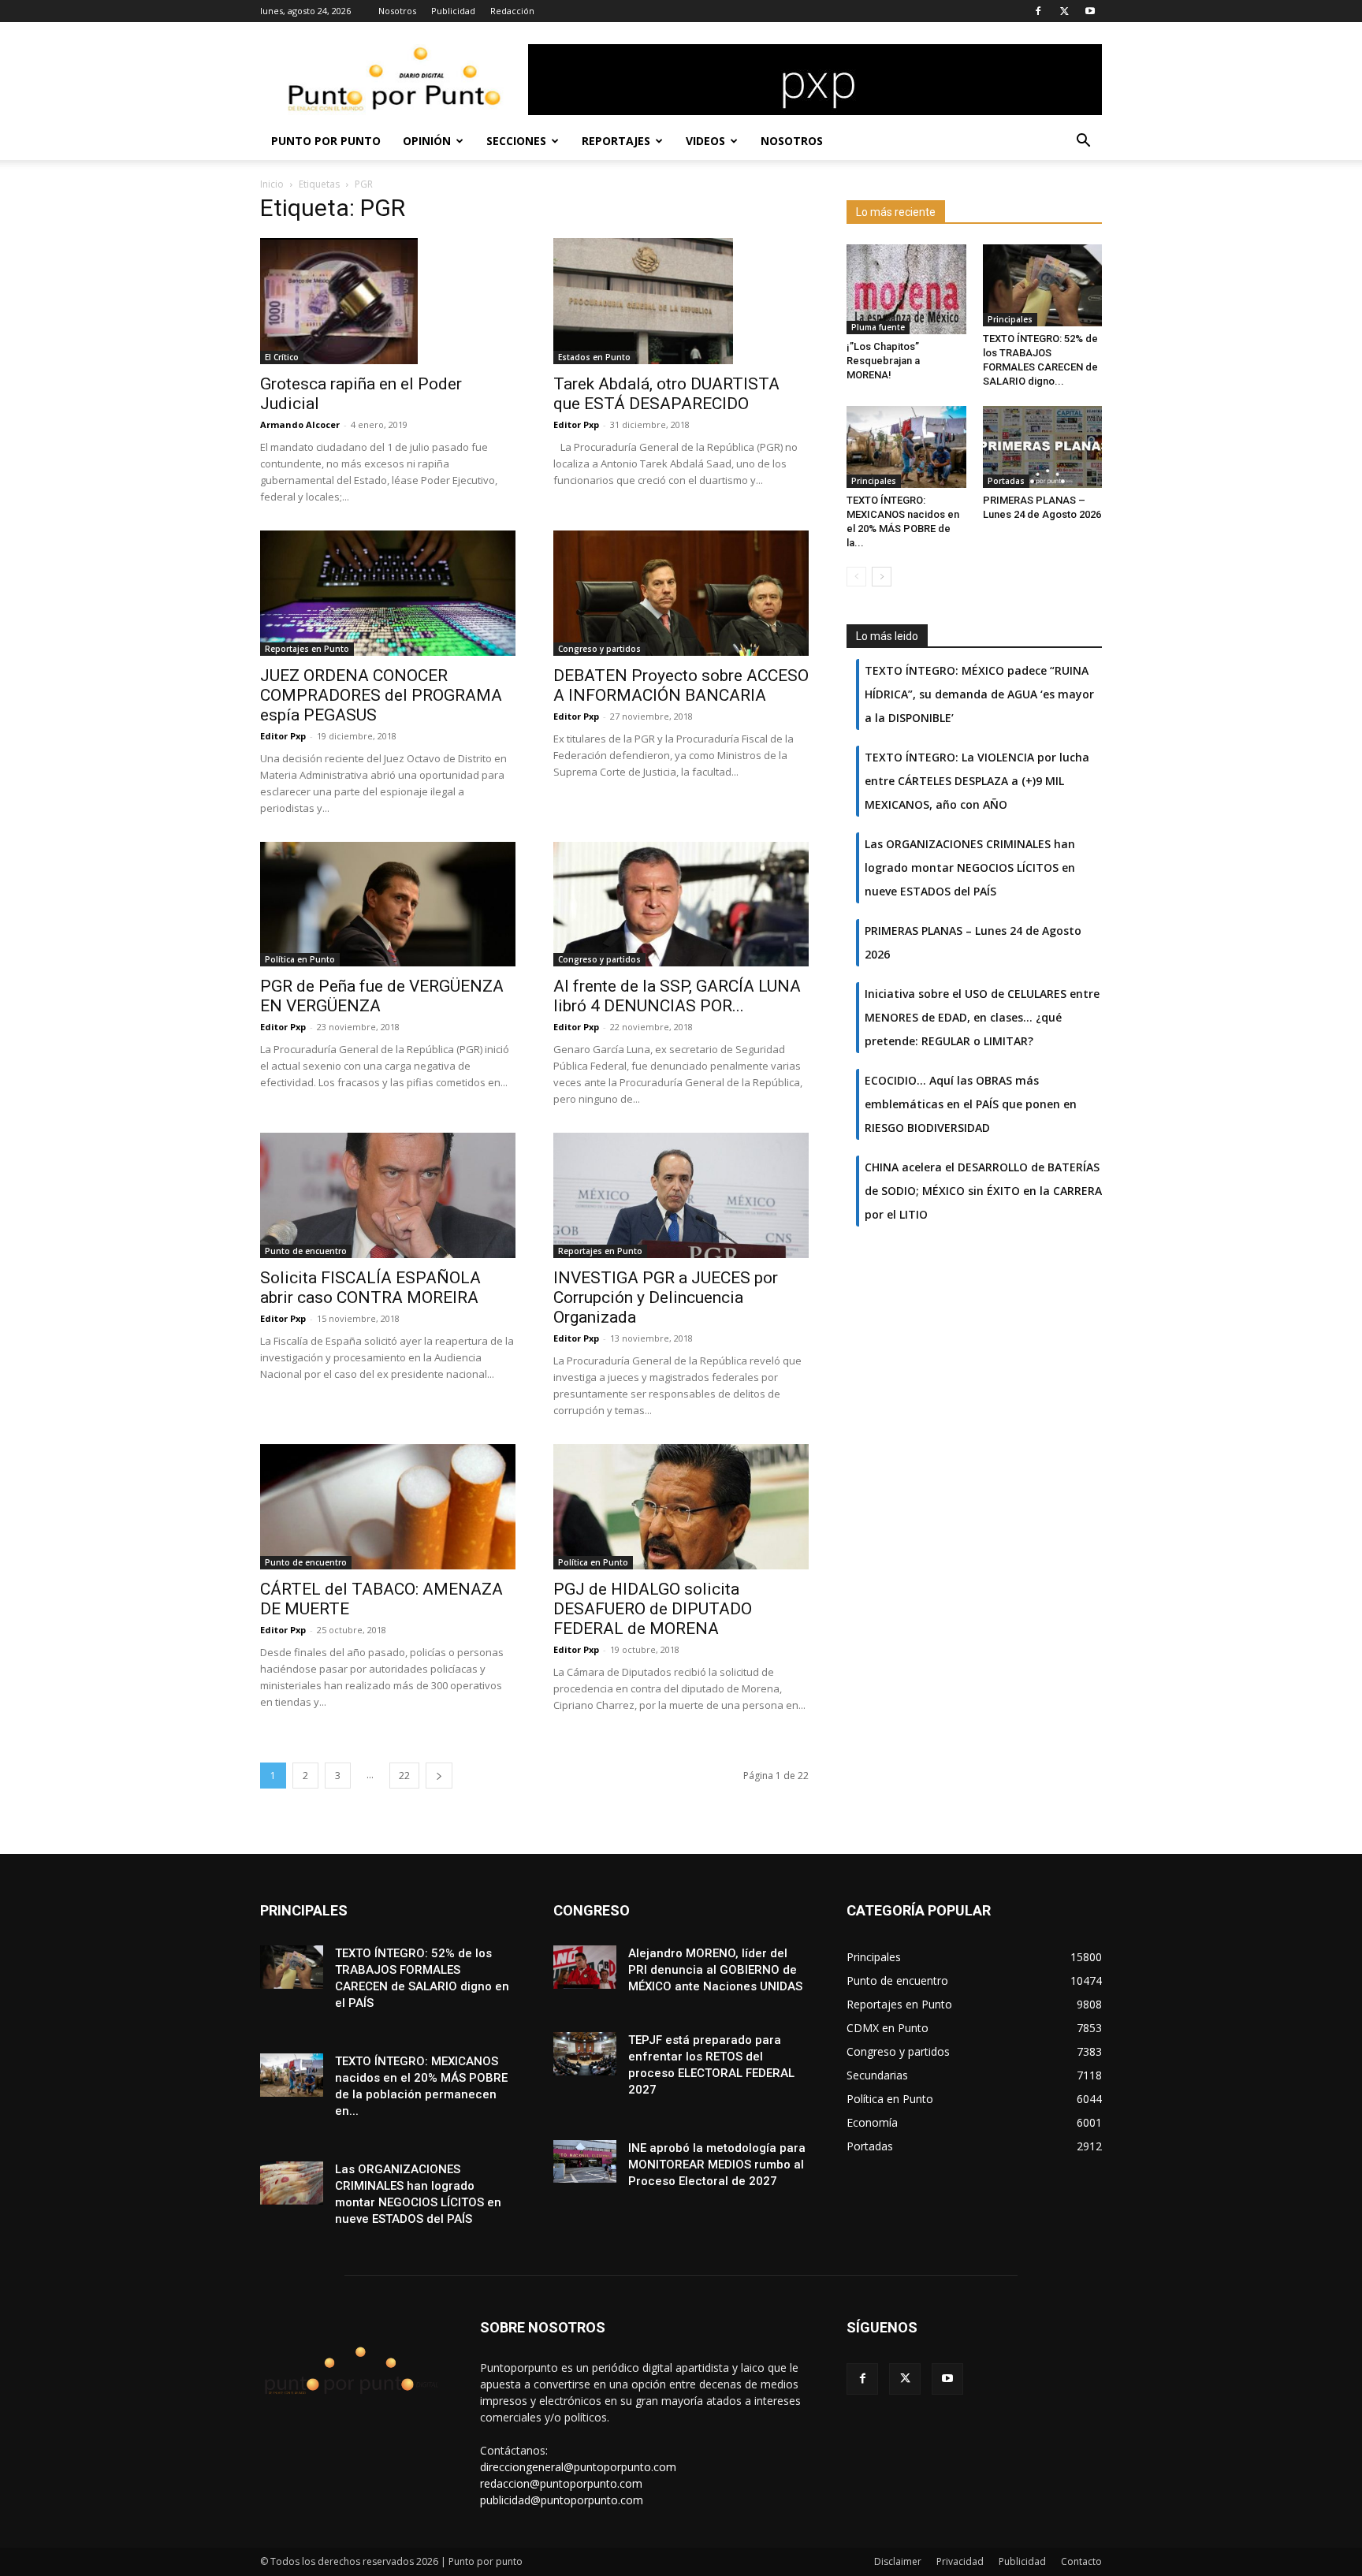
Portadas (1006, 481)
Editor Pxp (576, 424)
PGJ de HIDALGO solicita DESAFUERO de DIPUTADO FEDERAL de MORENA (653, 1609)
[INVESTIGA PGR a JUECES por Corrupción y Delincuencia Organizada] (681, 1195)
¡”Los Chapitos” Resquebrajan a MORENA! (883, 361)
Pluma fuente (878, 327)
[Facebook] (1038, 11)
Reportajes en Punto (307, 649)
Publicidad (453, 11)
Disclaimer (898, 2561)
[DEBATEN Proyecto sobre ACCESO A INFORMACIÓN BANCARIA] (681, 593)
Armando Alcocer (300, 424)
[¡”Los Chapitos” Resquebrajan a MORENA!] (906, 289)
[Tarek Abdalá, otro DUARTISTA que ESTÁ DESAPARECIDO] (681, 301)
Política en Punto (300, 959)
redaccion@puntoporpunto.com (561, 2483)
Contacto (1081, 2561)
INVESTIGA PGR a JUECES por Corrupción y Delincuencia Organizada (666, 1297)
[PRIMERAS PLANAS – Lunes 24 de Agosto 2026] (1043, 447)
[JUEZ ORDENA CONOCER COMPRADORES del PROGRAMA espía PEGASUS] (388, 593)
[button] (1083, 142)
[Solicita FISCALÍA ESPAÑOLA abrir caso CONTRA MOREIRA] (388, 1195)
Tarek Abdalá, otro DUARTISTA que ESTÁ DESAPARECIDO (666, 394)
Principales (1010, 319)
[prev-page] (856, 577)
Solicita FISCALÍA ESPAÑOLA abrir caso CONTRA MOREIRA (370, 1288)
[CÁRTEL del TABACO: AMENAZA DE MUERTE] (388, 1507)
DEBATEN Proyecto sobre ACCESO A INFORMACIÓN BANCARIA (681, 685)
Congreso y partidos (599, 649)
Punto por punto (326, 141)
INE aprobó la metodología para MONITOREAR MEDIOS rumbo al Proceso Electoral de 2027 (717, 2165)
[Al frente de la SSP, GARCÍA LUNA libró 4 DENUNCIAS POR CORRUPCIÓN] (681, 905)
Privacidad (960, 2561)
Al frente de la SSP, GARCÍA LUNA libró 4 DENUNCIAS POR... (677, 996)
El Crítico (282, 357)
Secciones (516, 141)
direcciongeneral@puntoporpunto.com (578, 2467)
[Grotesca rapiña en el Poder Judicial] (388, 301)
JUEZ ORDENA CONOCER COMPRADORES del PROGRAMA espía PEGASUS (381, 695)
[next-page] (439, 1776)
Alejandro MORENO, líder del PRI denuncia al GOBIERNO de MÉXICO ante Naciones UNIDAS (715, 1970)
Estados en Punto (594, 357)
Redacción (512, 11)
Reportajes (616, 141)
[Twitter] (1064, 11)
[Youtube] (1090, 11)
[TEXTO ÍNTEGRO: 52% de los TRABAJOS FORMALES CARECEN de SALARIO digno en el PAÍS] (1043, 285)
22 (404, 1776)
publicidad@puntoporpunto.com (562, 2500)
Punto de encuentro (306, 1251)
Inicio (272, 184)
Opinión (427, 141)
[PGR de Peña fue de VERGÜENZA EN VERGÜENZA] (388, 905)
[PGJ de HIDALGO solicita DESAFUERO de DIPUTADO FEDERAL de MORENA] (681, 1507)
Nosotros (397, 11)
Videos (705, 141)
